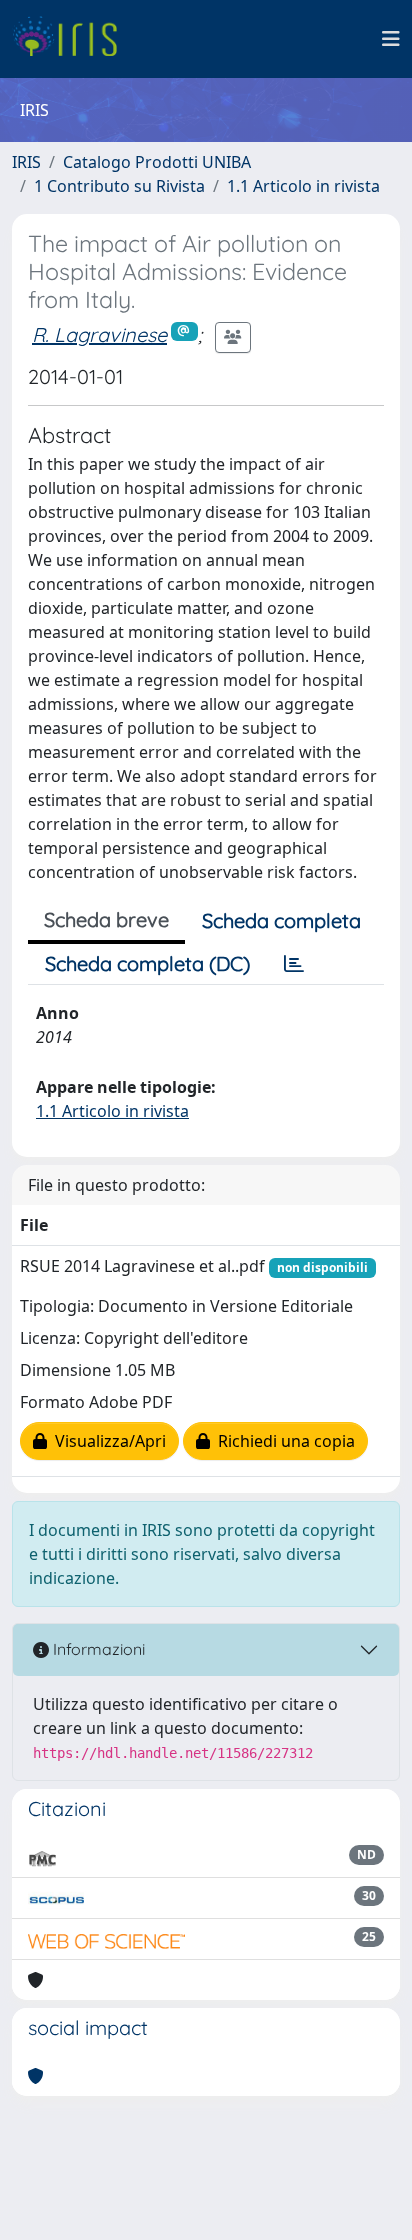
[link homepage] (72, 39)
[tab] (294, 964)
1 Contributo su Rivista (119, 186)
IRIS (26, 162)
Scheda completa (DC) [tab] (147, 963)
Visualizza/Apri (106, 1441)
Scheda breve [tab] (106, 919)
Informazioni (97, 1649)
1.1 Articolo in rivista (303, 186)
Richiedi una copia (282, 1441)
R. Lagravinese (99, 334)
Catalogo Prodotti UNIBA (157, 162)
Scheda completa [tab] (281, 920)
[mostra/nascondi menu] (391, 39)
